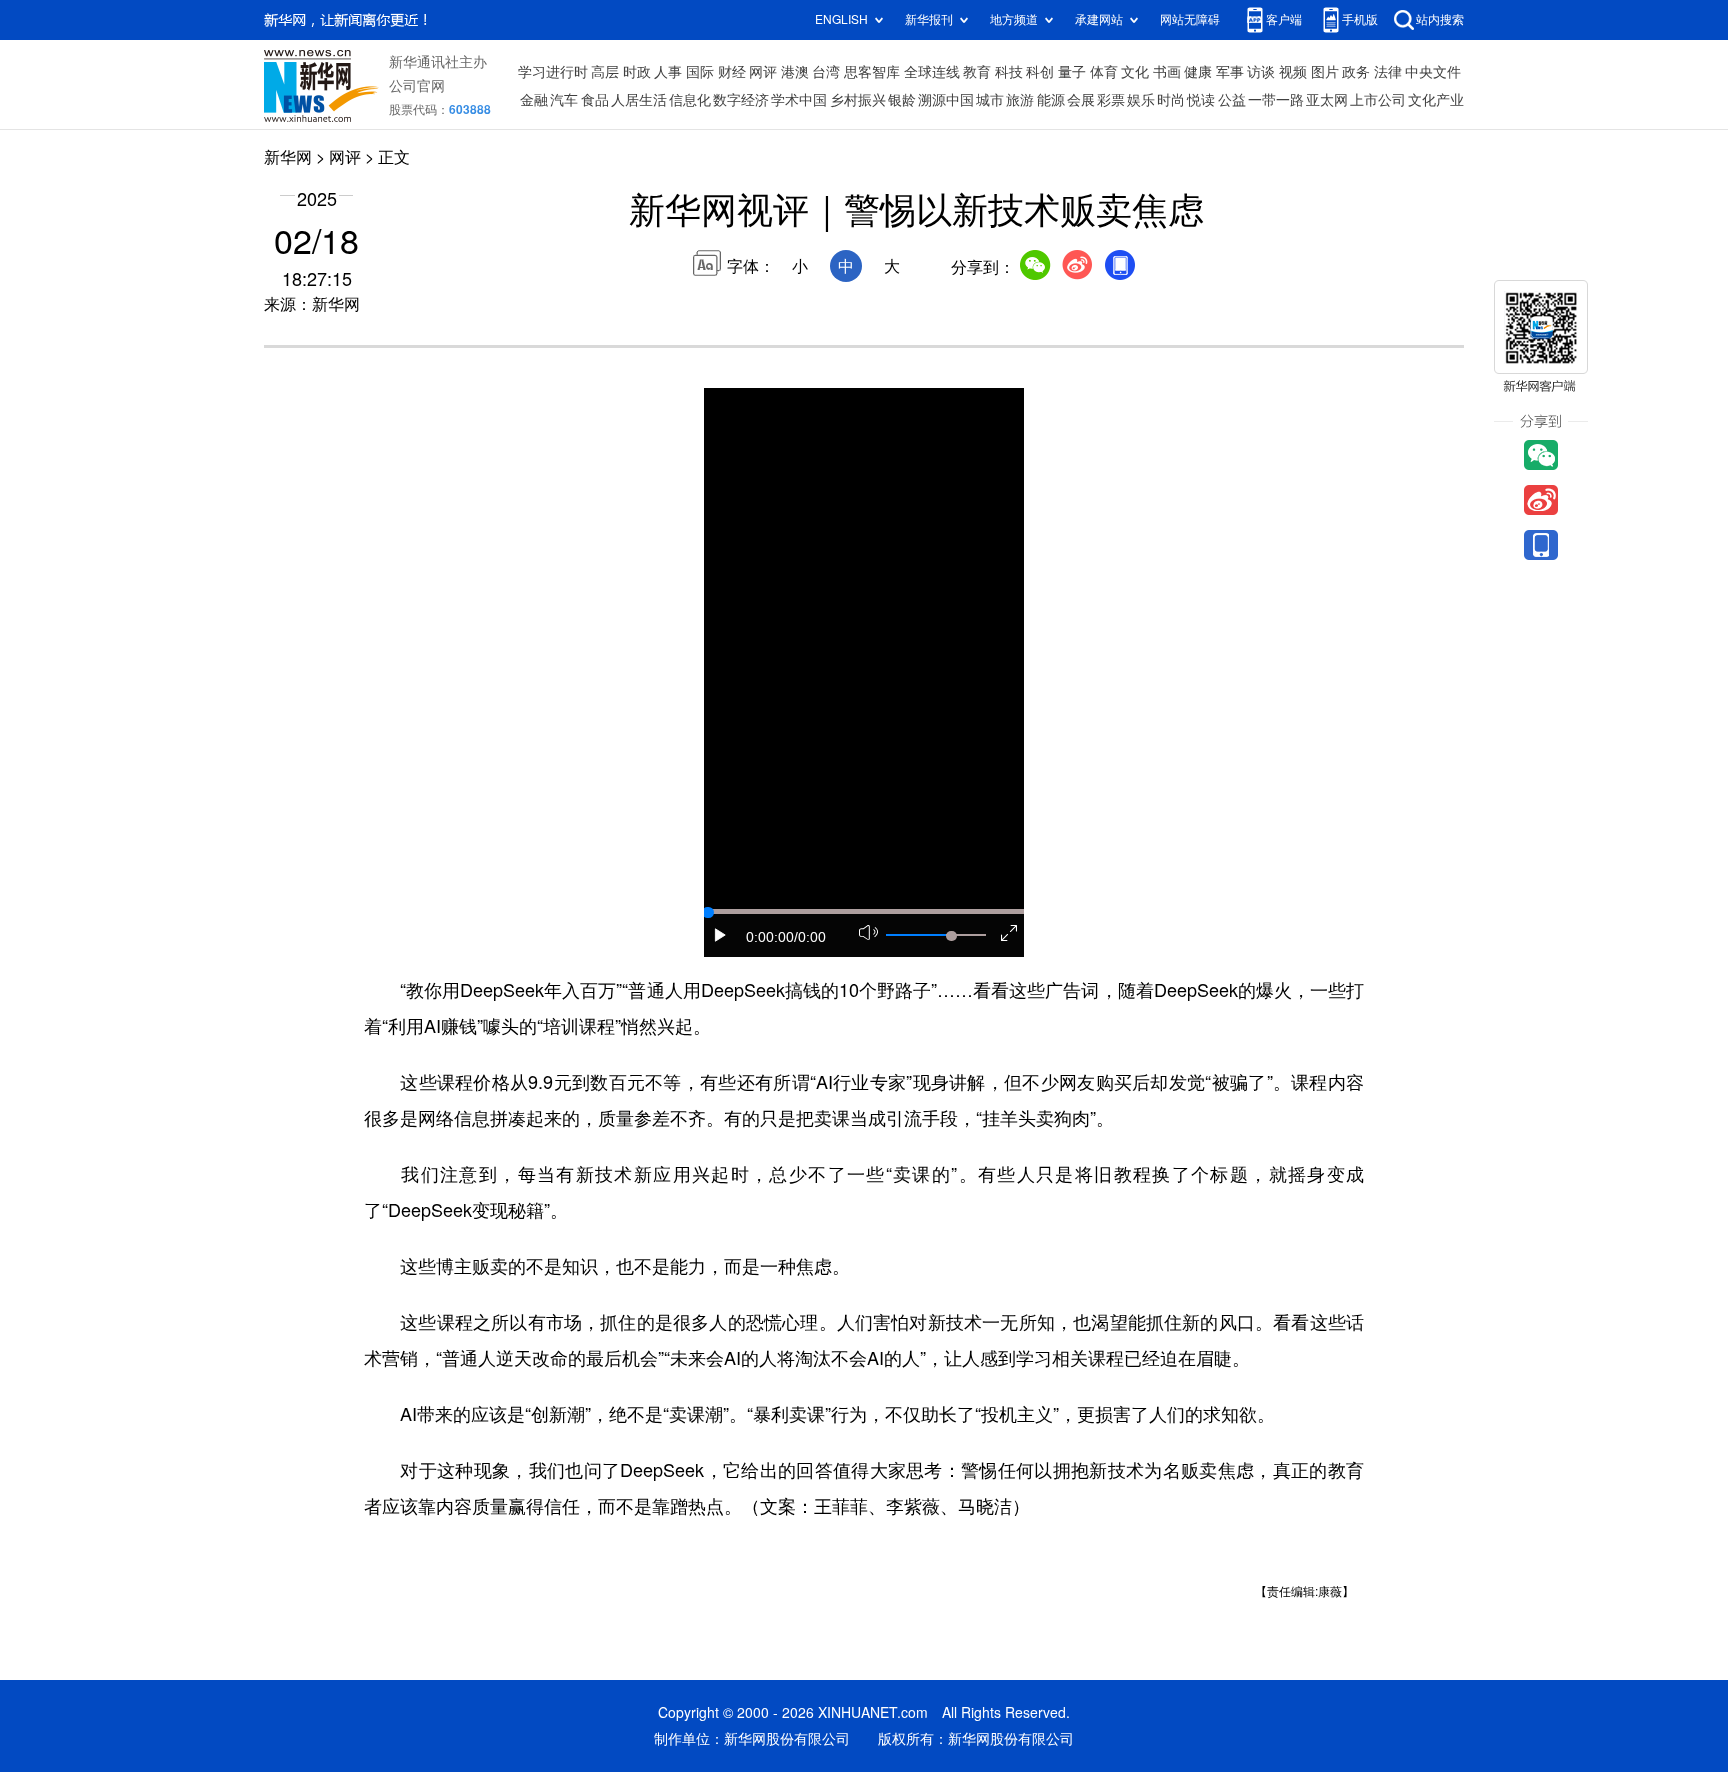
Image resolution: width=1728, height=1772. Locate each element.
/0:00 (810, 937)
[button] (721, 935)
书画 (1167, 72)
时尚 (1171, 100)
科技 (1009, 72)
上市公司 (1378, 100)
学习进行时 (553, 72)
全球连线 (932, 72)
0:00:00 (770, 937)
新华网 (288, 157)
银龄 (902, 100)
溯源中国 (946, 100)
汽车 (564, 100)
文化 (1135, 72)
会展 (1081, 100)
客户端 (1284, 19)
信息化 (690, 100)
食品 (595, 100)
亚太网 (1327, 100)
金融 (534, 100)
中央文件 (1433, 72)
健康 (1198, 72)
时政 (637, 72)
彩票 (1111, 100)
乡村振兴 (858, 100)
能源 (1051, 100)
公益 (1232, 100)
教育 (977, 72)
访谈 (1261, 72)
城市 (990, 100)
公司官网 (417, 86)
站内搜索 (1440, 19)
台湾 (826, 72)
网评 (763, 72)
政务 (1356, 72)
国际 (700, 72)
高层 (605, 72)
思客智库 (872, 72)
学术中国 (799, 100)
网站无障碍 (1190, 19)
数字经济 (741, 100)
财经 (732, 72)
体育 (1104, 72)
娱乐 (1141, 100)
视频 (1293, 72)
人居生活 (639, 100)
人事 (668, 72)
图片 (1325, 72)
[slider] (951, 936)
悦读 (1201, 100)
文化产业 (1436, 100)
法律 (1388, 72)
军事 (1230, 72)
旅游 (1020, 100)
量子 (1072, 72)
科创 (1040, 72)
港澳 (795, 72)
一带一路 (1276, 100)
